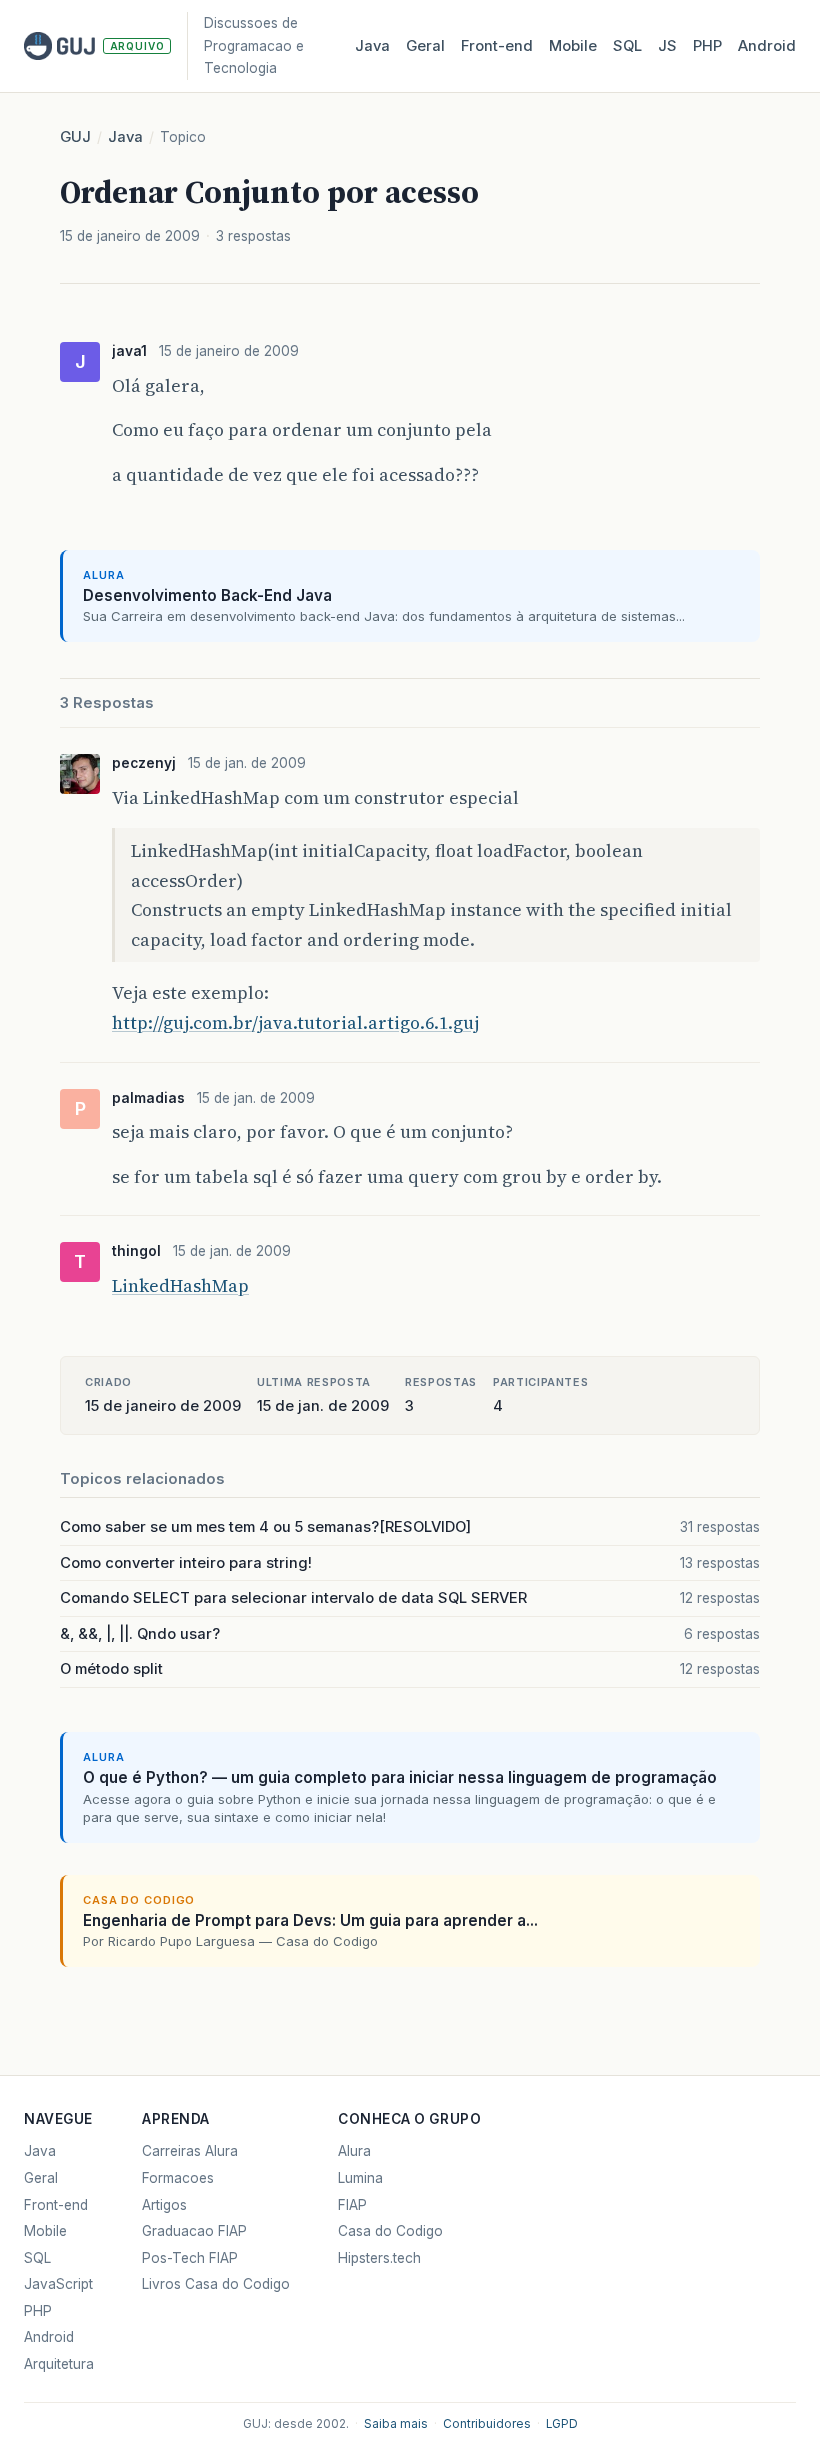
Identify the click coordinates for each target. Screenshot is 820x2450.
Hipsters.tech (379, 2258)
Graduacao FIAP (194, 2231)
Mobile (573, 46)
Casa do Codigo (390, 2231)
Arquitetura (59, 2364)
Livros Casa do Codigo (216, 2284)
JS (667, 46)
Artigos (164, 2205)
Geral (425, 46)
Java (372, 46)
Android (767, 46)
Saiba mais (396, 2424)
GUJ (75, 137)
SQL (627, 46)
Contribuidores (487, 2424)
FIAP (352, 2205)
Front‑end (497, 46)
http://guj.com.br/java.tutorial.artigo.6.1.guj (295, 1022)
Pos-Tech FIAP (190, 2258)
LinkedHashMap (180, 1285)
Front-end (56, 2205)
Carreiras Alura (190, 2151)
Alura (354, 2151)
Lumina (360, 2178)
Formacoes (178, 2178)
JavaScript (58, 2284)
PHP (707, 46)
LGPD (562, 2424)
